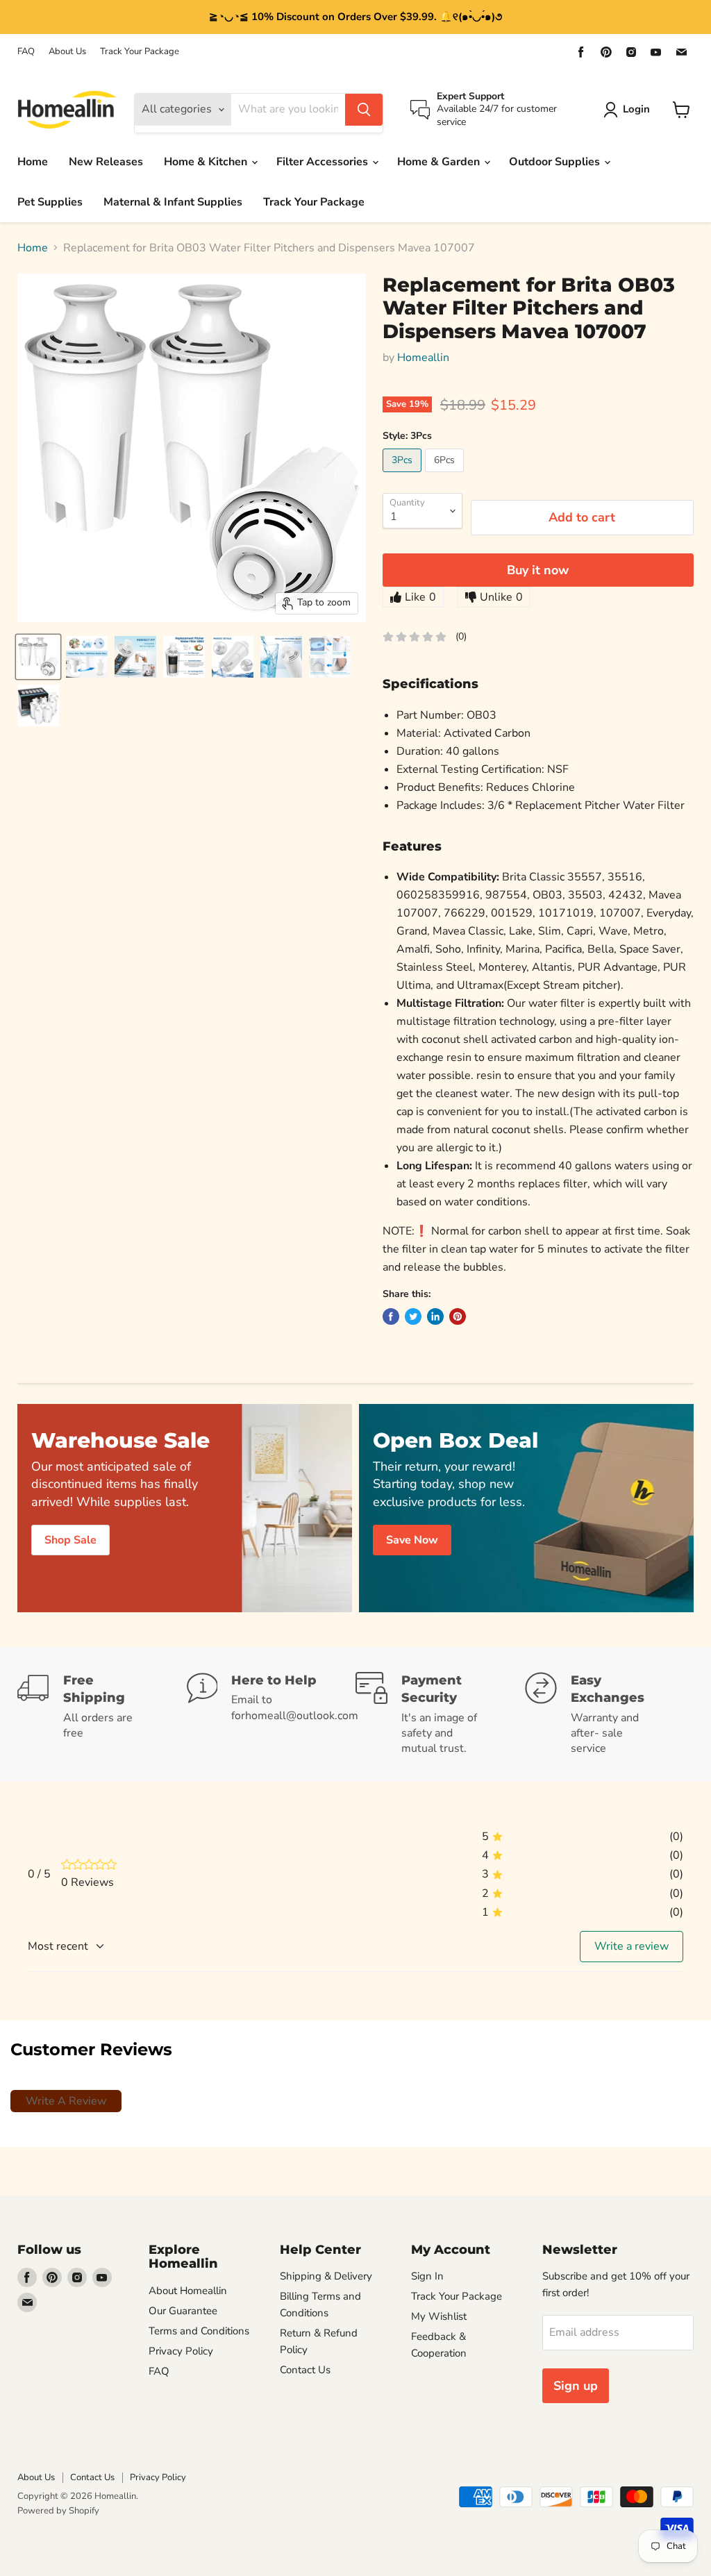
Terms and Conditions (199, 2331)
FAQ (26, 52)
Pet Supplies (50, 202)
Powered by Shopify (58, 2511)
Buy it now (538, 570)
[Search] (364, 110)
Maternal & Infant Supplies (173, 202)
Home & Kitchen (207, 162)
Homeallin (423, 358)
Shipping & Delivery (326, 2276)
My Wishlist (439, 2316)
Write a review (631, 1946)
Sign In (427, 2276)
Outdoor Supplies (556, 162)
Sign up (576, 2386)
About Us (67, 52)
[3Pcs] (404, 476)
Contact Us (305, 2370)
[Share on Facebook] (391, 1316)
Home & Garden (440, 162)
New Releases (106, 162)
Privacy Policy (181, 2351)
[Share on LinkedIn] (435, 1316)
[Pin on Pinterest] (458, 1316)
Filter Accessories (324, 162)
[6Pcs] (446, 476)
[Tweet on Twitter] (413, 1316)
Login (636, 109)
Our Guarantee (183, 2311)
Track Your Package (140, 52)
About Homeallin (188, 2291)
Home (33, 162)
